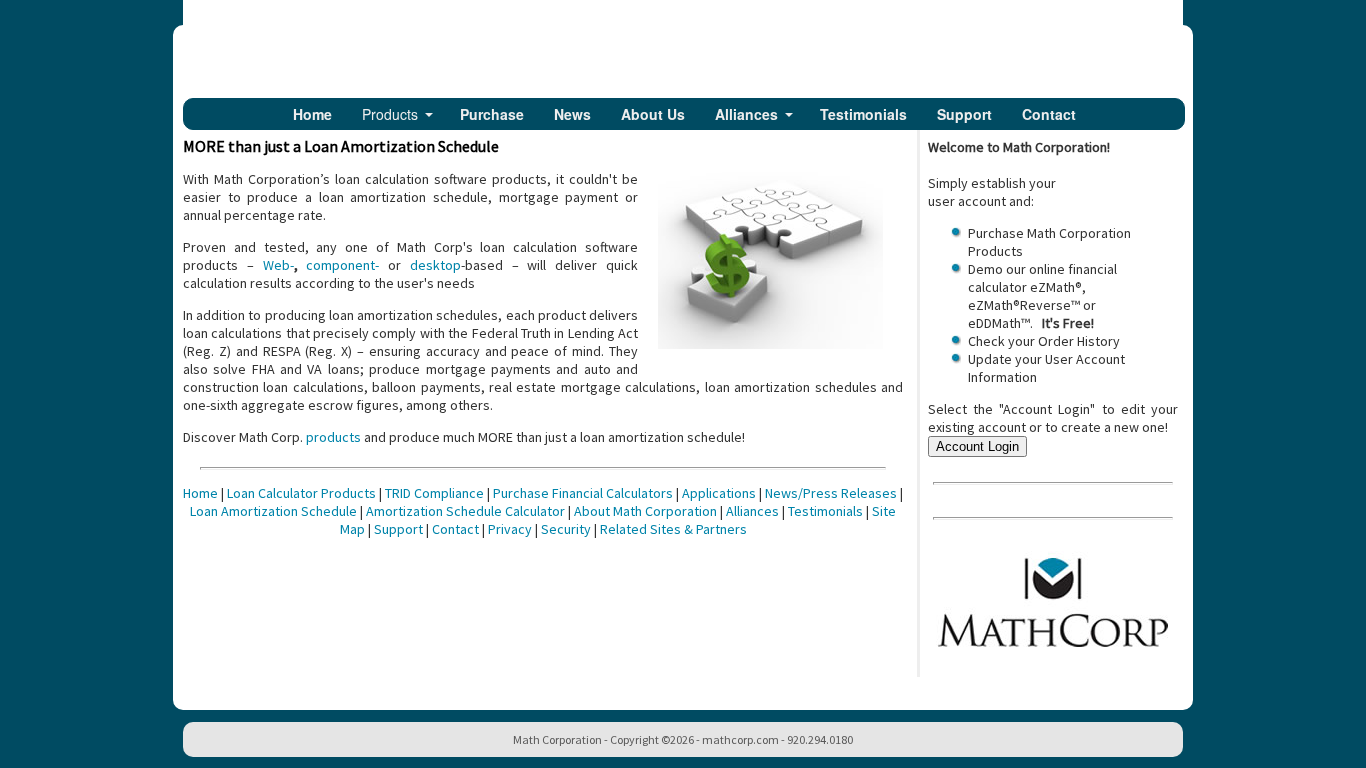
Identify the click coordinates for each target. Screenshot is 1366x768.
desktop (435, 265)
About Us (653, 114)
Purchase (492, 114)
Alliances (746, 114)
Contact (1049, 114)
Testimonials (863, 114)
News (572, 114)
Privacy (510, 529)
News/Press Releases (831, 493)
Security (566, 529)
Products (390, 114)
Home (312, 114)
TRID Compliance (434, 493)
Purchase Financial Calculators (583, 493)
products (333, 437)
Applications (719, 493)
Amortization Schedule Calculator (465, 511)
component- (342, 265)
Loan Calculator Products (301, 493)
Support (964, 114)
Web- (278, 265)
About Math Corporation (645, 511)
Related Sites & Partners (673, 529)
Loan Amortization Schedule (273, 511)
